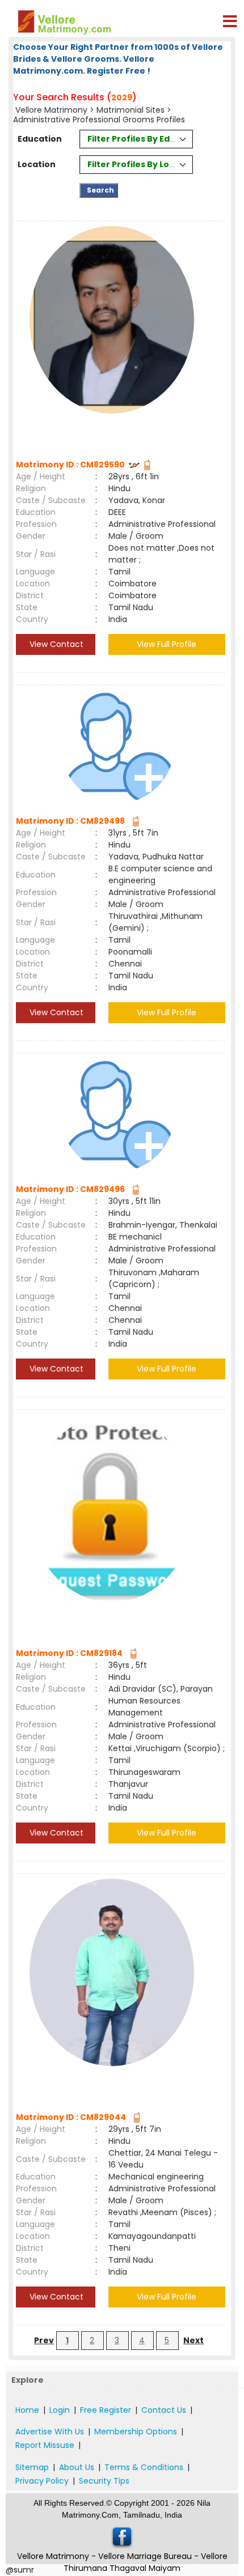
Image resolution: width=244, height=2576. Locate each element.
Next (193, 2340)
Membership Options (136, 2432)
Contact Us (164, 2410)
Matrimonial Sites (131, 110)
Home (27, 2410)
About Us (77, 2467)
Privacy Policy (42, 2481)
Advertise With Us (50, 2432)
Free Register (106, 2410)
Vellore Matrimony (51, 110)
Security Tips (104, 2481)
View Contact (55, 644)
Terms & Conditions (144, 2467)
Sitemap (32, 2467)
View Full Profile (167, 644)
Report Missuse (45, 2445)
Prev (44, 2340)
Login (60, 2410)
